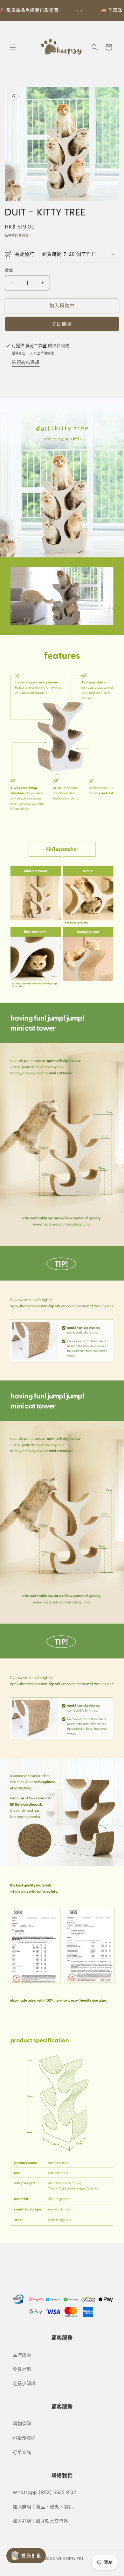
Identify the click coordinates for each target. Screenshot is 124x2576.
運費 (25, 235)
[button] (13, 47)
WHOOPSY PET (70, 2559)
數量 (9, 270)
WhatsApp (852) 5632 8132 (44, 2492)
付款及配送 (24, 2438)
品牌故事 (22, 2355)
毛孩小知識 (24, 2383)
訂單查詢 (22, 2452)
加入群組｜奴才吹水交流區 (41, 2521)
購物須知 (22, 2423)
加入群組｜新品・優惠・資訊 (43, 2507)
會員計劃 (22, 2369)
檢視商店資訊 (26, 362)
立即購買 (62, 324)
